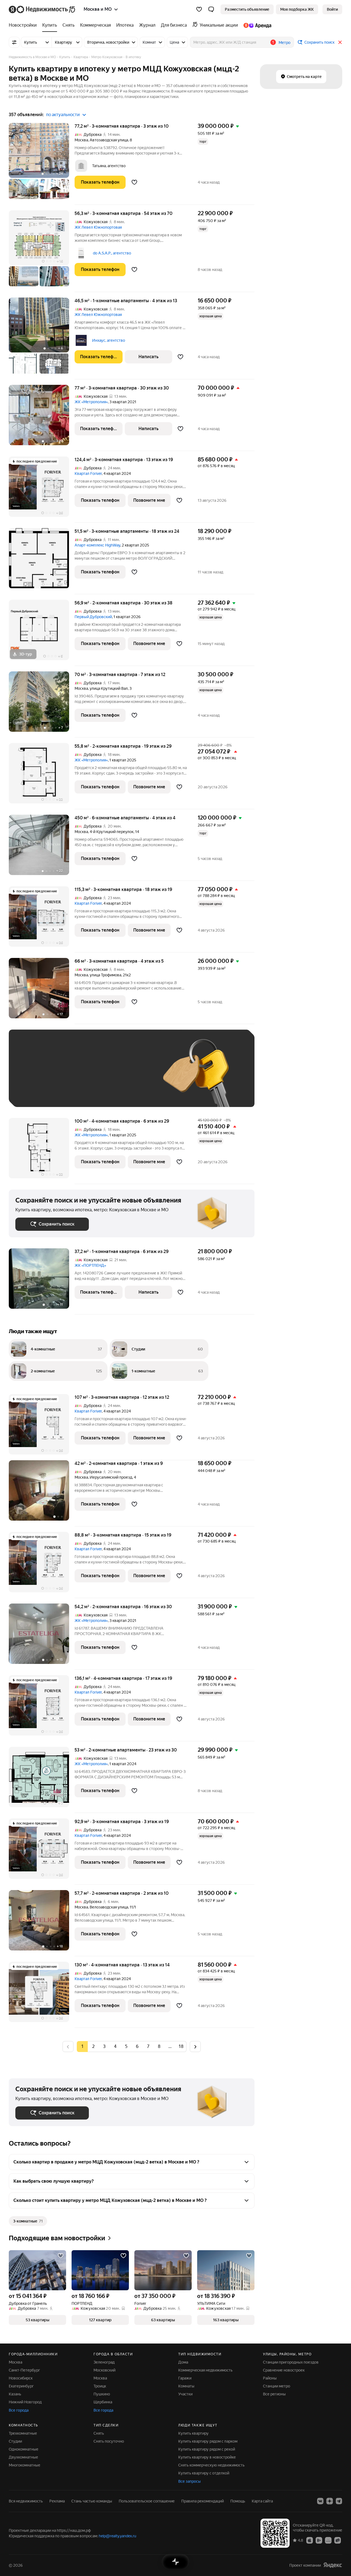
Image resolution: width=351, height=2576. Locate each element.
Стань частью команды (92, 2501)
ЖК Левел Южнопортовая (98, 227)
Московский (104, 2370)
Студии (15, 2441)
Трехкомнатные (23, 2433)
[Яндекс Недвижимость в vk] (320, 2501)
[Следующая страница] (195, 2046)
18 (181, 2046)
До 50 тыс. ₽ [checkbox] (69, 1076)
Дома (183, 2362)
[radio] (93, 2047)
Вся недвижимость (26, 2501)
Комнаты (186, 2386)
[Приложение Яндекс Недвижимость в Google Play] (319, 2540)
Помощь (238, 2501)
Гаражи (185, 2378)
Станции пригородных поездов (291, 2362)
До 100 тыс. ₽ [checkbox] (34, 1092)
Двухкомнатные (23, 2457)
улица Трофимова (105, 975)
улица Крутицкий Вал (109, 688)
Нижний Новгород (25, 2402)
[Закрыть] (340, 42)
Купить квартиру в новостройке (207, 2457)
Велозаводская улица (109, 1907)
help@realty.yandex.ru (118, 2536)
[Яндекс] (333, 2565)
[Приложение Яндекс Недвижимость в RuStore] (338, 2540)
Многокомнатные (25, 2465)
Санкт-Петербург (24, 2370)
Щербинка (103, 2402)
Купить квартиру (193, 2433)
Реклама (57, 2501)
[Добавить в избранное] (134, 182)
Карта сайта (262, 2501)
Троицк (100, 2386)
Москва (81, 140)
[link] (332, 9)
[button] (211, 9)
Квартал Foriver (88, 473)
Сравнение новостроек (284, 2370)
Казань (15, 2394)
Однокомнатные (24, 2449)
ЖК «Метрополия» (91, 402)
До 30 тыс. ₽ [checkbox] (33, 1076)
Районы (270, 2378)
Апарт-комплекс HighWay (97, 545)
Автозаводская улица (109, 140)
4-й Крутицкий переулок (112, 832)
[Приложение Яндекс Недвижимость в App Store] (310, 2540)
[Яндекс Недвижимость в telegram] (339, 2501)
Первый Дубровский (93, 617)
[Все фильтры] (14, 42)
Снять (99, 2433)
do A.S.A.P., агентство (112, 253)
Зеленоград (104, 2362)
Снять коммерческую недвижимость (211, 2465)
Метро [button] (285, 43)
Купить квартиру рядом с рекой (207, 2449)
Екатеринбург (21, 2386)
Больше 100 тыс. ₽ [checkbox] (77, 1092)
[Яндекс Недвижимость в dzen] (330, 2501)
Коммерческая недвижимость (205, 2370)
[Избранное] (199, 9)
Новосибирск (21, 2378)
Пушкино (102, 2394)
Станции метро (277, 2386)
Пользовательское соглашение (147, 2501)
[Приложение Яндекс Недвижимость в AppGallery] (328, 2540)
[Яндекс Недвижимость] (42, 9)
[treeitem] (24, 25)
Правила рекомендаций (203, 2501)
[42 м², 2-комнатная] (42, 1493)
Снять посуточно (109, 2441)
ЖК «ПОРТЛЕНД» (90, 1265)
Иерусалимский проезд (111, 1477)
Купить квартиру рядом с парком (208, 2441)
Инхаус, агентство (109, 340)
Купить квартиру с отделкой (204, 2473)
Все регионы (274, 2394)
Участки (185, 2394)
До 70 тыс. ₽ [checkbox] (105, 1076)
